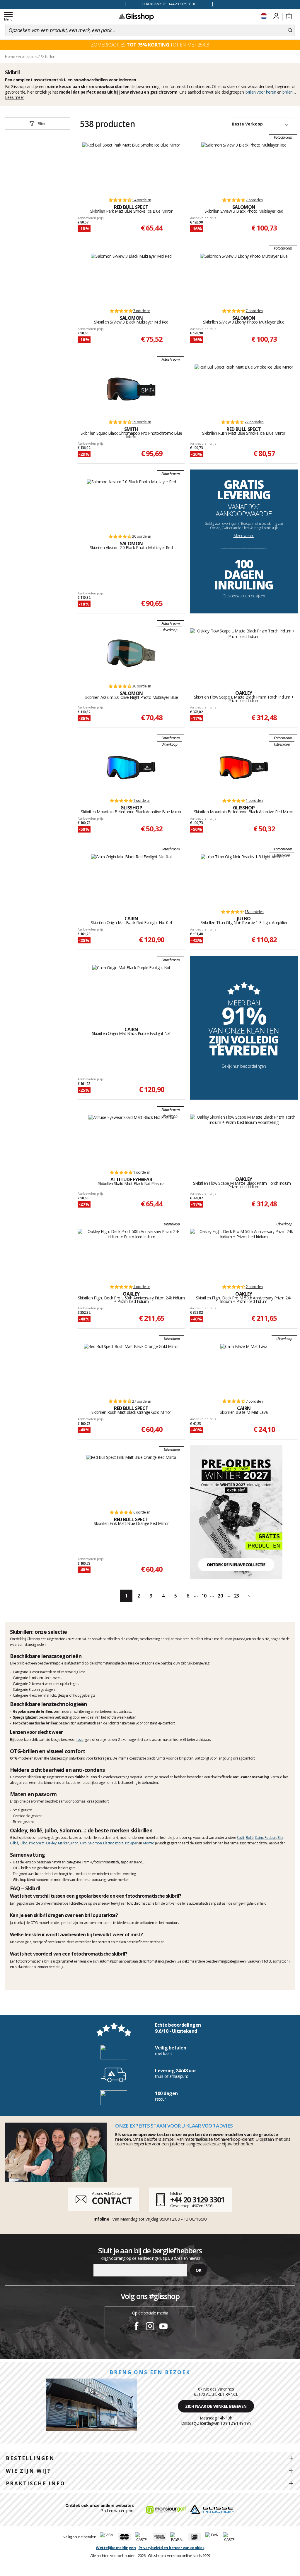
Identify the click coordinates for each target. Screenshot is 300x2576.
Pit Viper (131, 1843)
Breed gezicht (23, 1822)
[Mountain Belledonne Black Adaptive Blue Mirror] (131, 768)
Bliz (280, 1838)
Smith (40, 1843)
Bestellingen (30, 2458)
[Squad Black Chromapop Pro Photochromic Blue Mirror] (131, 389)
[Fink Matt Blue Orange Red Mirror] (131, 1479)
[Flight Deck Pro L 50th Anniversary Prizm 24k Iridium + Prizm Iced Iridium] (131, 1254)
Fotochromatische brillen (35, 1723)
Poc (32, 1843)
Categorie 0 (22, 1672)
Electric (108, 1843)
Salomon (95, 1843)
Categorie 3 (22, 1689)
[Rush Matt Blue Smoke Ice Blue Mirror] (244, 389)
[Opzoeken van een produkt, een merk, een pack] (290, 30)
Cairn (259, 1838)
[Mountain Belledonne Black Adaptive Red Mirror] (244, 768)
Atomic (148, 1843)
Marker (63, 1843)
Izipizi (119, 1843)
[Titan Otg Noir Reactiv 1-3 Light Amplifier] (244, 879)
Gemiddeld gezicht (27, 1816)
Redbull (270, 1838)
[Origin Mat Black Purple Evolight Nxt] (131, 990)
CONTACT (112, 2201)
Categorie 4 (22, 1695)
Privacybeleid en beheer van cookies (172, 2548)
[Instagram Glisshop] (150, 2327)
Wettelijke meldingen (116, 2548)
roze (80, 1740)
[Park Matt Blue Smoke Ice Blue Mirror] (131, 167)
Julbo (24, 1843)
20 (220, 1596)
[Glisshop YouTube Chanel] (163, 2327)
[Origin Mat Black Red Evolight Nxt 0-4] (131, 879)
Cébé (14, 1843)
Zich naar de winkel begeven (216, 2406)
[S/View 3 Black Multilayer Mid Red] (131, 278)
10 (204, 1596)
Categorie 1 (22, 1678)
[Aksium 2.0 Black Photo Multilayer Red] (131, 503)
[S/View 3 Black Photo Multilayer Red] (244, 167)
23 (237, 1596)
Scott (241, 1838)
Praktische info (36, 2483)
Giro (83, 1843)
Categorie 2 (22, 1684)
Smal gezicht (22, 1810)
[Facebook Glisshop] (137, 2327)
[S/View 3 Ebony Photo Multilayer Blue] (244, 278)
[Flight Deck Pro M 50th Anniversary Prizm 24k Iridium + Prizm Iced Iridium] (244, 1254)
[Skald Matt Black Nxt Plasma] (131, 1139)
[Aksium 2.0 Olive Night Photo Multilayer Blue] (131, 653)
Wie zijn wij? (28, 2471)
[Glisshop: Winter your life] (136, 17)
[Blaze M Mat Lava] (244, 1368)
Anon (74, 1843)
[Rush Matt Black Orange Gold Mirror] (131, 1368)
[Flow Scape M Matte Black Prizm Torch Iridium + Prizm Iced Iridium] (244, 1139)
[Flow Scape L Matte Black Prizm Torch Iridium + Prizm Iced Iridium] (244, 653)
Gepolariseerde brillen (33, 1711)
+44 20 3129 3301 (197, 2200)
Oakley (51, 1843)
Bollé (250, 1838)
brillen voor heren (261, 92)
